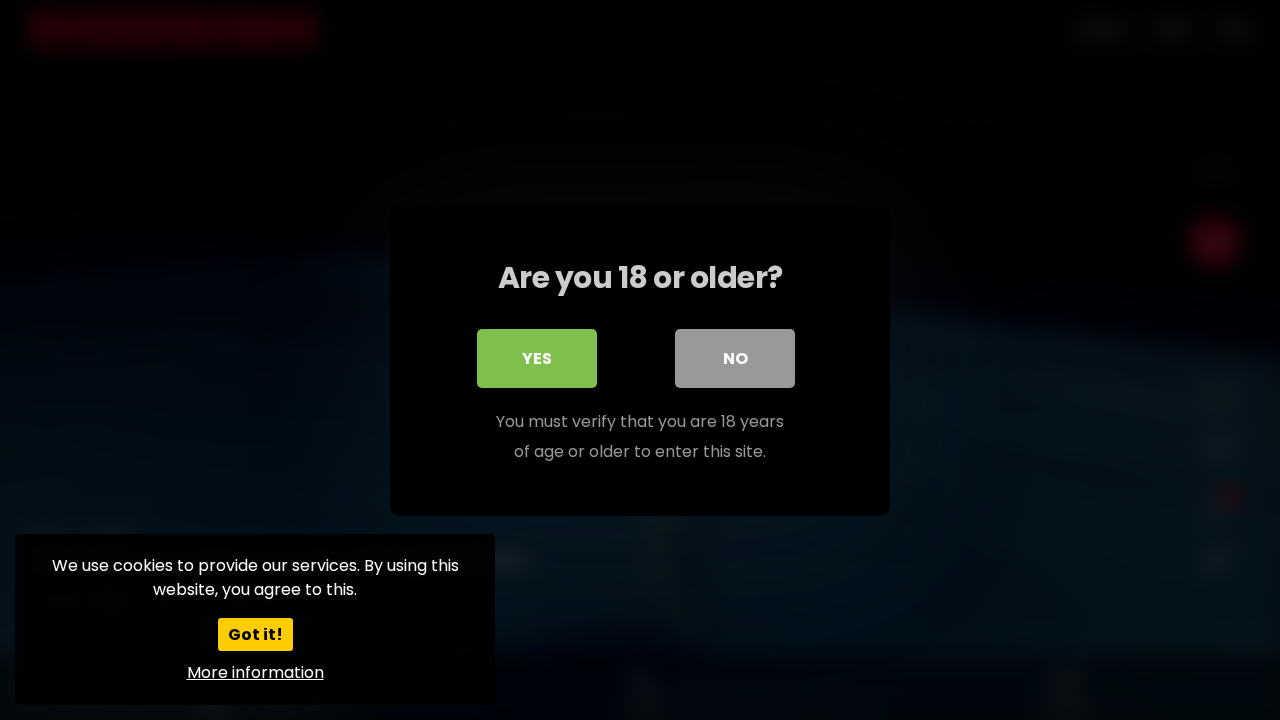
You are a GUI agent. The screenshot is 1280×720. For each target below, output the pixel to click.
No (735, 358)
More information (255, 672)
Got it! (255, 634)
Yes (537, 358)
